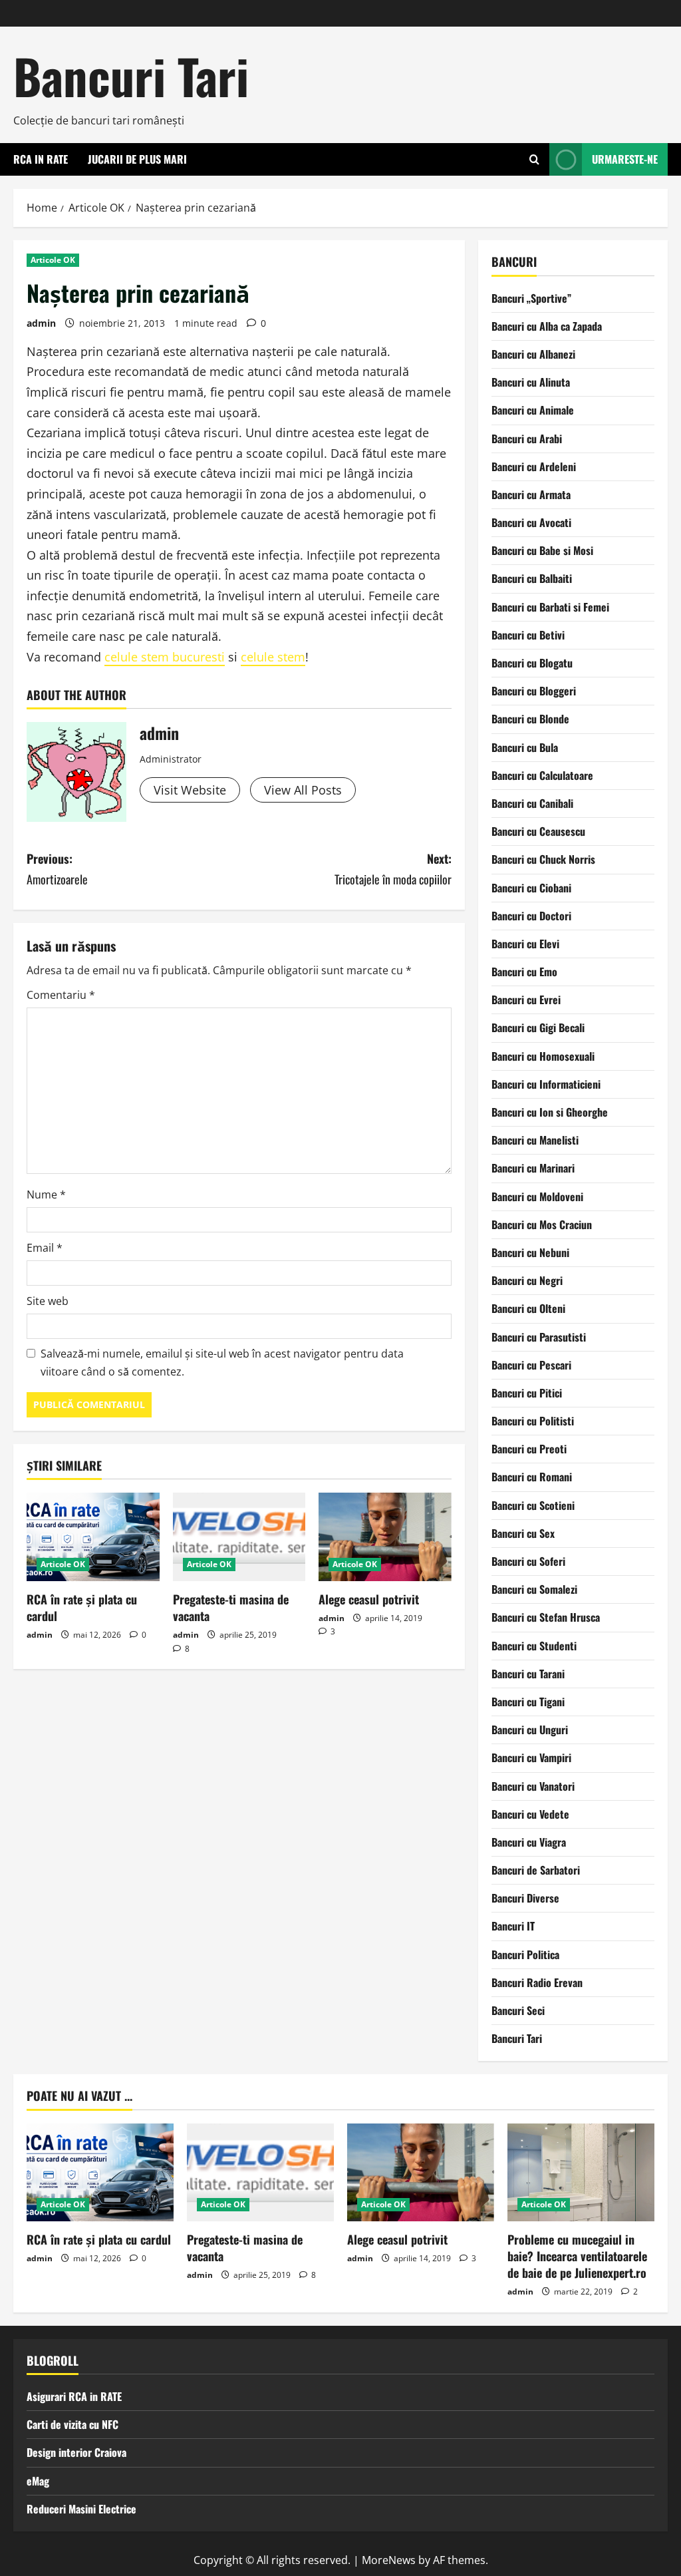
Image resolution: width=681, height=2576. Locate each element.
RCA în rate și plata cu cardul (82, 1607)
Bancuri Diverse (525, 1898)
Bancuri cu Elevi (525, 944)
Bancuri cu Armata (531, 494)
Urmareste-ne (625, 159)
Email (45, 1248)
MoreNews (389, 2560)
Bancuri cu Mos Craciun (542, 1224)
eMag (38, 2481)
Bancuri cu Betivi (528, 635)
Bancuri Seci (518, 2010)
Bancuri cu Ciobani (531, 888)
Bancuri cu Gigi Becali (538, 1027)
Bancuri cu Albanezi (533, 354)
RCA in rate (41, 159)
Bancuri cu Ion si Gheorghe (550, 1112)
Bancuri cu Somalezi (534, 1589)
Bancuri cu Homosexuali (543, 1056)
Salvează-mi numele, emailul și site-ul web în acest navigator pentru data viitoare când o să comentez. (222, 1363)
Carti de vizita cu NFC (72, 2424)
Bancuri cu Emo (524, 972)
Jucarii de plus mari (137, 159)
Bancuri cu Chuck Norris (543, 859)
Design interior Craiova (76, 2452)
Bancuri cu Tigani (528, 1702)
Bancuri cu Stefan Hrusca (546, 1617)
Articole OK (53, 260)
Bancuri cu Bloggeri (534, 691)
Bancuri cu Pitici (527, 1393)
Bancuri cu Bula (525, 747)
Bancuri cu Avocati (531, 522)
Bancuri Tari (131, 76)
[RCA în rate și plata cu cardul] (93, 1537)
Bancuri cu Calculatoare (542, 775)
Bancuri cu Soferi (528, 1561)
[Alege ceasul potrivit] (385, 1537)
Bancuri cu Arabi (527, 439)
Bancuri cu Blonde (530, 719)
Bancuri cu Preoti (529, 1449)
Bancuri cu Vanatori (533, 1786)
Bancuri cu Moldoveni (537, 1196)
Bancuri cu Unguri (530, 1730)
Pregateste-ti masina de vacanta (231, 1607)
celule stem (273, 657)
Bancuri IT (513, 1926)
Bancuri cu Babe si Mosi (542, 550)
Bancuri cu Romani (532, 1477)
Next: (393, 869)
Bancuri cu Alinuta (531, 382)
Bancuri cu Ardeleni (534, 466)
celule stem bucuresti (165, 657)
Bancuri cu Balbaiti (532, 578)
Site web (48, 1301)
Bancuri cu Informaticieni (546, 1084)
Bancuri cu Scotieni (533, 1505)
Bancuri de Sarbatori (536, 1870)
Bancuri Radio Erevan (537, 1982)
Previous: (57, 869)
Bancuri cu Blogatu (532, 663)
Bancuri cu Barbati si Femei (550, 607)
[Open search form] (534, 159)
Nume (46, 1195)
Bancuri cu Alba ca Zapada (547, 326)
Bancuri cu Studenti (534, 1646)
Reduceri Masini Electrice (81, 2509)
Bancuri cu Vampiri (531, 1757)
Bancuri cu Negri (527, 1280)
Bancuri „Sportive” (531, 298)
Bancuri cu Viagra (529, 1842)
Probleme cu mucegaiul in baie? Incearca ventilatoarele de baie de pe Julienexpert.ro (577, 2256)
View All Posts (303, 790)
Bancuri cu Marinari (533, 1168)
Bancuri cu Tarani (528, 1674)
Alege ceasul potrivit (369, 1599)
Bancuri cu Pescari (531, 1365)
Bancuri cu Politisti (533, 1421)
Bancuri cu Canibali (532, 803)
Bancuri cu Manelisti (535, 1140)
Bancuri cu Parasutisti (539, 1337)
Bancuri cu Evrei (526, 1000)
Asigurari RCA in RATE (74, 2396)
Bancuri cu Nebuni (530, 1252)
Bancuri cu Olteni (528, 1308)
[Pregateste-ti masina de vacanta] (239, 1537)
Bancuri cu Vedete (530, 1814)
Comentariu (61, 995)
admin (41, 323)
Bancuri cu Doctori (531, 916)
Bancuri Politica (525, 1954)
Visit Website (190, 790)
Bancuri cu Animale (533, 410)
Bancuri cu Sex (523, 1533)
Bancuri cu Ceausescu (538, 831)
